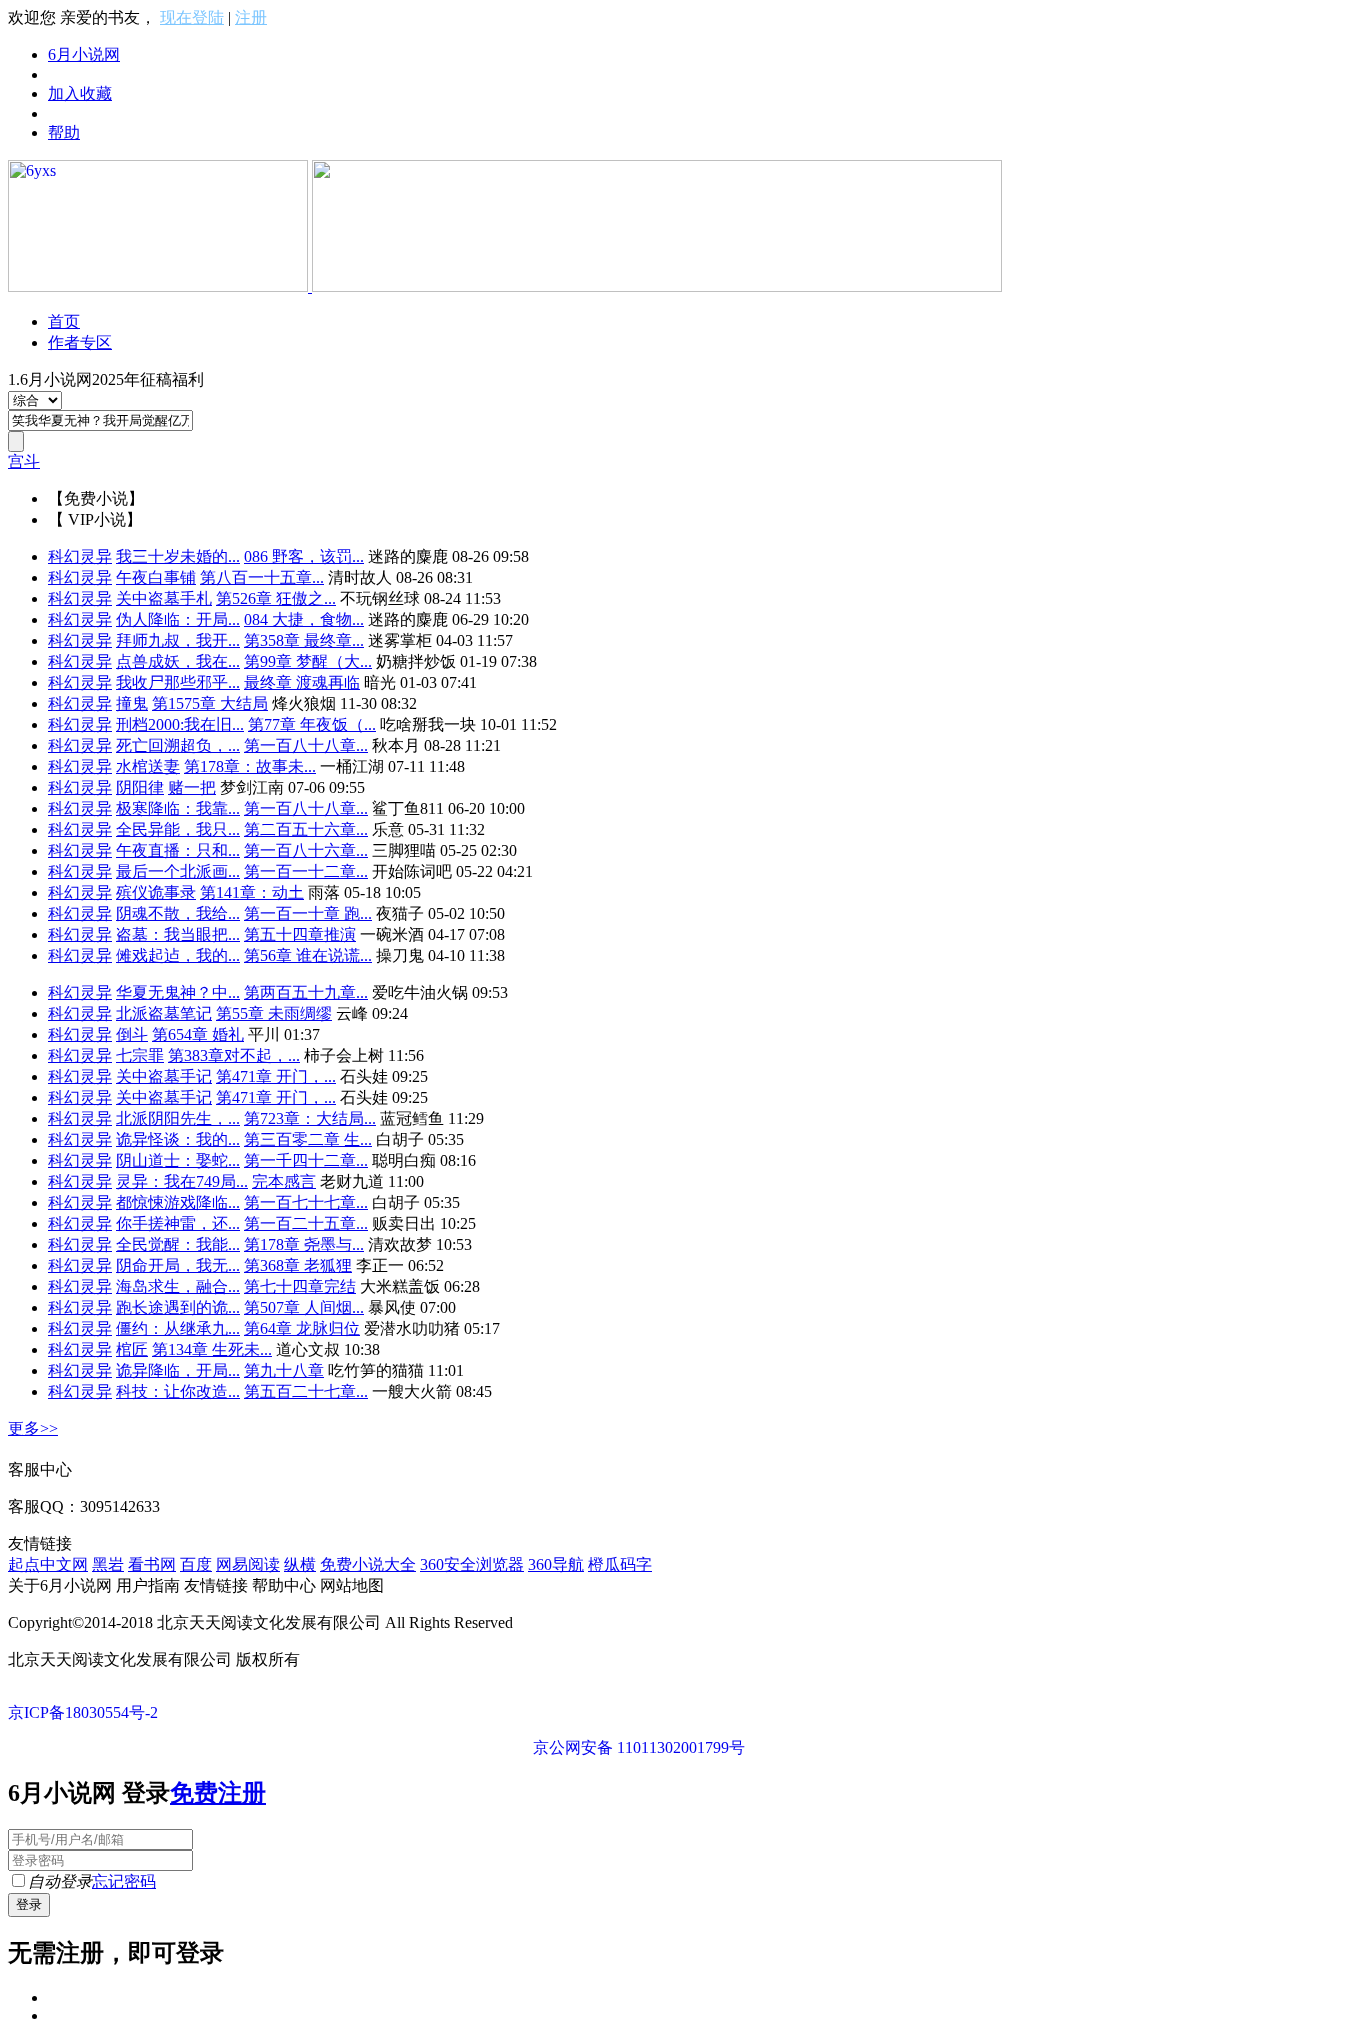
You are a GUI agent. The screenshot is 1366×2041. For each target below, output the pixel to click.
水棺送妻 (148, 766)
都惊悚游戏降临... (178, 1202)
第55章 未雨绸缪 (274, 1013)
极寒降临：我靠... (178, 808)
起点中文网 (48, 1564)
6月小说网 (84, 54)
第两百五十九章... (306, 992)
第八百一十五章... (262, 577)
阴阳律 (140, 787)
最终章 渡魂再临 (302, 682)
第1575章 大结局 (210, 703)
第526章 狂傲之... (276, 598)
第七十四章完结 (300, 1286)
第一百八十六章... (306, 850)
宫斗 (24, 461)
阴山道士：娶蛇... (178, 1160)
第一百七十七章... (306, 1202)
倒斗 (132, 1034)
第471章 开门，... (276, 1076)
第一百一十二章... (306, 871)
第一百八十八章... (306, 745)
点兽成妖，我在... (178, 661)
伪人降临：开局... (178, 619)
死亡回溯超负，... (178, 745)
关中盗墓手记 (164, 1076)
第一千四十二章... (306, 1160)
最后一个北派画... (178, 871)
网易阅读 (248, 1564)
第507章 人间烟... (304, 1307)
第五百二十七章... (306, 1391)
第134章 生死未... (212, 1349)
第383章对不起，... (234, 1055)
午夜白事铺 (156, 577)
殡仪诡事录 (156, 892)
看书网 (152, 1564)
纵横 (300, 1564)
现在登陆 (192, 17)
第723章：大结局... (310, 1118)
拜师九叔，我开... (178, 640)
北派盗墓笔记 (164, 1013)
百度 (196, 1564)
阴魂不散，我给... (178, 913)
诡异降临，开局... (178, 1370)
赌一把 (192, 787)
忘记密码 (124, 1881)
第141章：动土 (252, 892)
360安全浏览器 (472, 1564)
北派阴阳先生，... (178, 1118)
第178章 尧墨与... (304, 1244)
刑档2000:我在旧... (180, 724)
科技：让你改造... (178, 1391)
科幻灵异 (80, 556)
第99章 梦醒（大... (308, 661)
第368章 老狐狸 (298, 1265)
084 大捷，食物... (304, 619)
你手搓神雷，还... (178, 1223)
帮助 (64, 132)
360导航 (556, 1564)
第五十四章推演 (300, 934)
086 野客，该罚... (304, 556)
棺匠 (132, 1349)
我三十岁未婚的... (178, 556)
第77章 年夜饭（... (312, 724)
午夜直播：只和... (178, 850)
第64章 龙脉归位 (302, 1328)
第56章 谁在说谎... (308, 955)
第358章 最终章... (304, 640)
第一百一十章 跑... (308, 913)
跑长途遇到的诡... (178, 1307)
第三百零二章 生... (308, 1139)
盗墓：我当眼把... (178, 934)
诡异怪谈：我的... (178, 1139)
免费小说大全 (368, 1564)
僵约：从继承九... (178, 1328)
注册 (251, 17)
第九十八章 (284, 1370)
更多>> (33, 1428)
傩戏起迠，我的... (178, 955)
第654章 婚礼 (198, 1034)
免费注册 (218, 1793)
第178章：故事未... (250, 766)
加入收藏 (80, 93)
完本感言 (284, 1181)
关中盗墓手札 (164, 598)
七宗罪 (140, 1055)
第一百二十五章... (306, 1223)
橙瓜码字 (620, 1564)
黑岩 (108, 1564)
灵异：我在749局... (182, 1181)
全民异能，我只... (178, 829)
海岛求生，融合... (178, 1286)
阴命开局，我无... (178, 1265)
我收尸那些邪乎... (178, 682)
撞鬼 (132, 703)
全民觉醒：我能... (178, 1244)
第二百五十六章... (306, 829)
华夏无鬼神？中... (178, 992)
